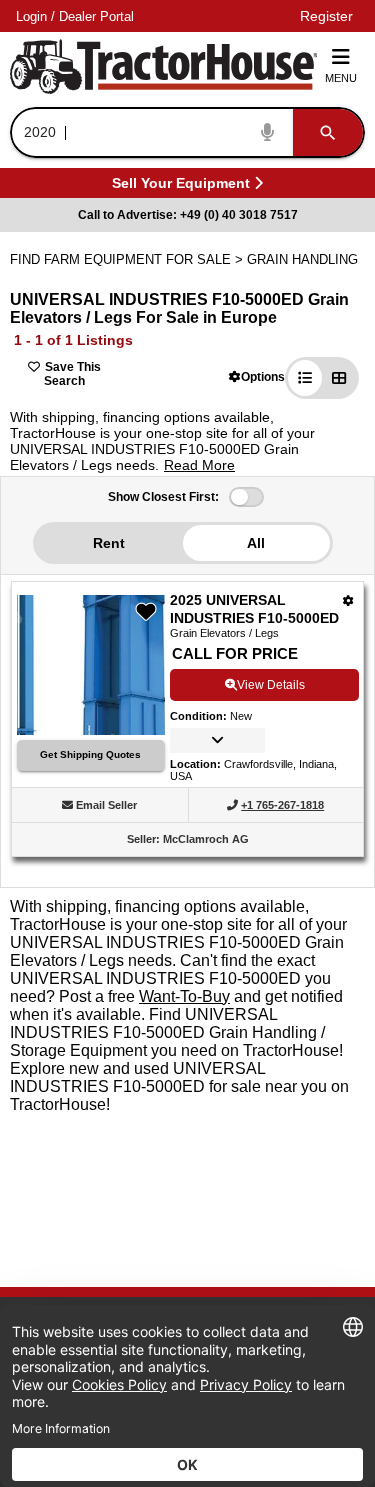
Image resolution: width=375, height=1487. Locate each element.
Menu (341, 78)
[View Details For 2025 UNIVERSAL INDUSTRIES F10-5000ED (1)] (91, 729)
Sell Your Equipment (181, 186)
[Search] (328, 132)
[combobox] (185, 132)
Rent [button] (109, 543)
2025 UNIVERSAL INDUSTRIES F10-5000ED (254, 609)
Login (31, 16)
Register (326, 16)
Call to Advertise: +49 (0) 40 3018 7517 (188, 215)
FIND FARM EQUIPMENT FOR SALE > (128, 259)
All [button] (256, 543)
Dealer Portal (96, 16)
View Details (271, 685)
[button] (257, 376)
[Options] (348, 600)
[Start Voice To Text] (268, 132)
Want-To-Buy (184, 996)
